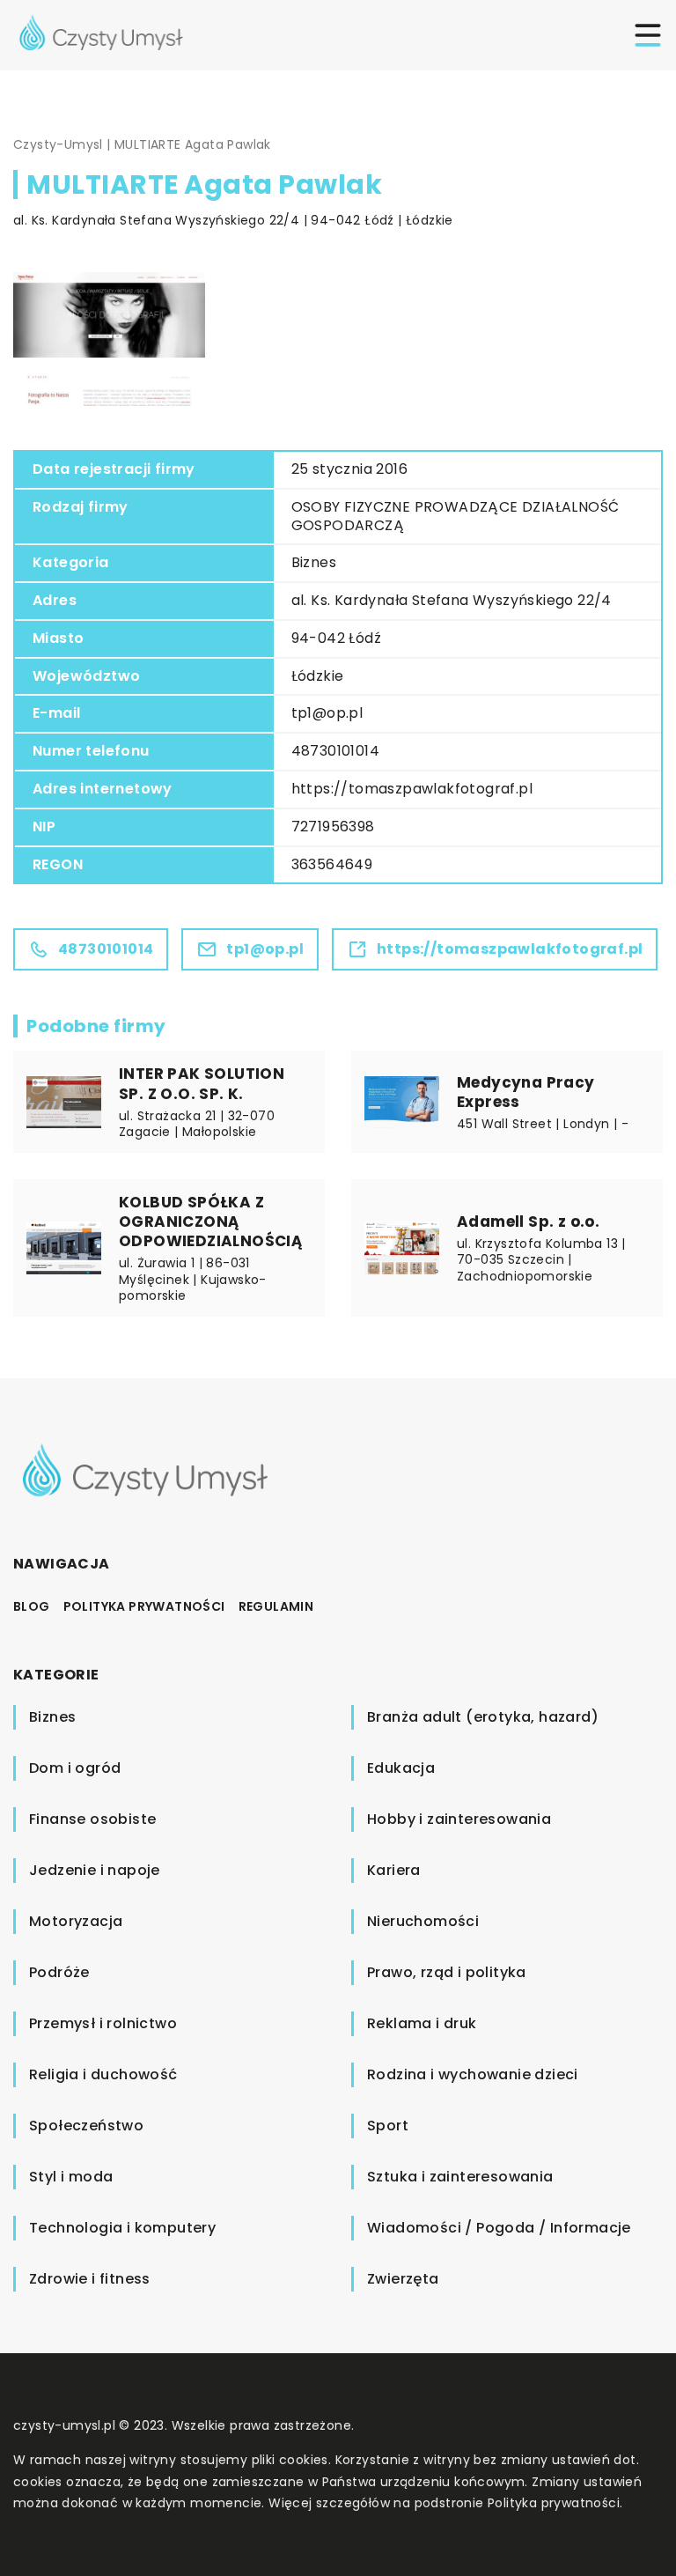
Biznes (314, 562)
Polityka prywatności (144, 1606)
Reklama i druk (422, 2023)
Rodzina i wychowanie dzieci (473, 2074)
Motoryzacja (76, 1921)
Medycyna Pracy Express (526, 1092)
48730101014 (335, 751)
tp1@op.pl (327, 713)
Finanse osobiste (92, 1819)
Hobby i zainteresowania (459, 1819)
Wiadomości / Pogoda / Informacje (499, 2228)
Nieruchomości (423, 1921)
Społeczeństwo (86, 2126)
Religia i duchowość (103, 2074)
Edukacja (401, 1768)
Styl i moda (71, 2177)
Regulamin (276, 1606)
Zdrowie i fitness (90, 2279)
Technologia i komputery (122, 2228)
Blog (32, 1606)
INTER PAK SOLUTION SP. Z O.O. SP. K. (202, 1083)
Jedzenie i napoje (95, 1870)
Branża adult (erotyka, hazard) (483, 1717)
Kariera (394, 1870)
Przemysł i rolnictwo (103, 2023)
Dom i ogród (75, 1768)
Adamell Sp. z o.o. (528, 1222)
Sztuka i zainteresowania (460, 2177)
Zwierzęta (403, 2279)
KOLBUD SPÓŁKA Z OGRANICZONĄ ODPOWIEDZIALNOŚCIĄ (211, 1222)
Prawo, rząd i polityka (447, 1972)
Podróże (59, 1972)
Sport (388, 2126)
